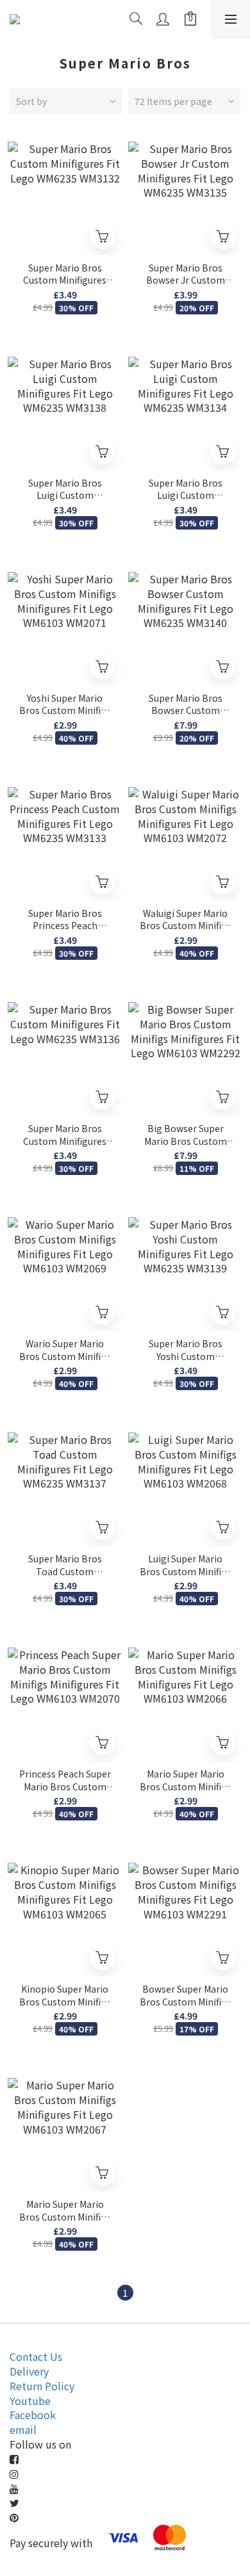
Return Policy (42, 2386)
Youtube (30, 2401)
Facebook (33, 2415)
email (23, 2429)
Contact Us (36, 2356)
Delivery (29, 2371)
